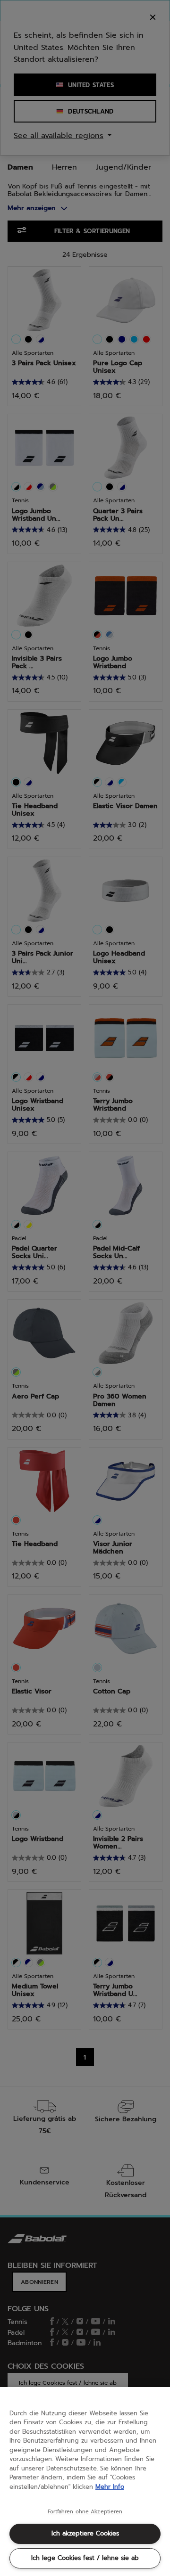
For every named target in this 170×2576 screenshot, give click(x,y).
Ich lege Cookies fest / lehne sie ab (85, 2558)
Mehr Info (110, 2487)
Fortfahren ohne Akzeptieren (85, 2512)
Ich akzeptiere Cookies (85, 2533)
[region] (85, 2482)
